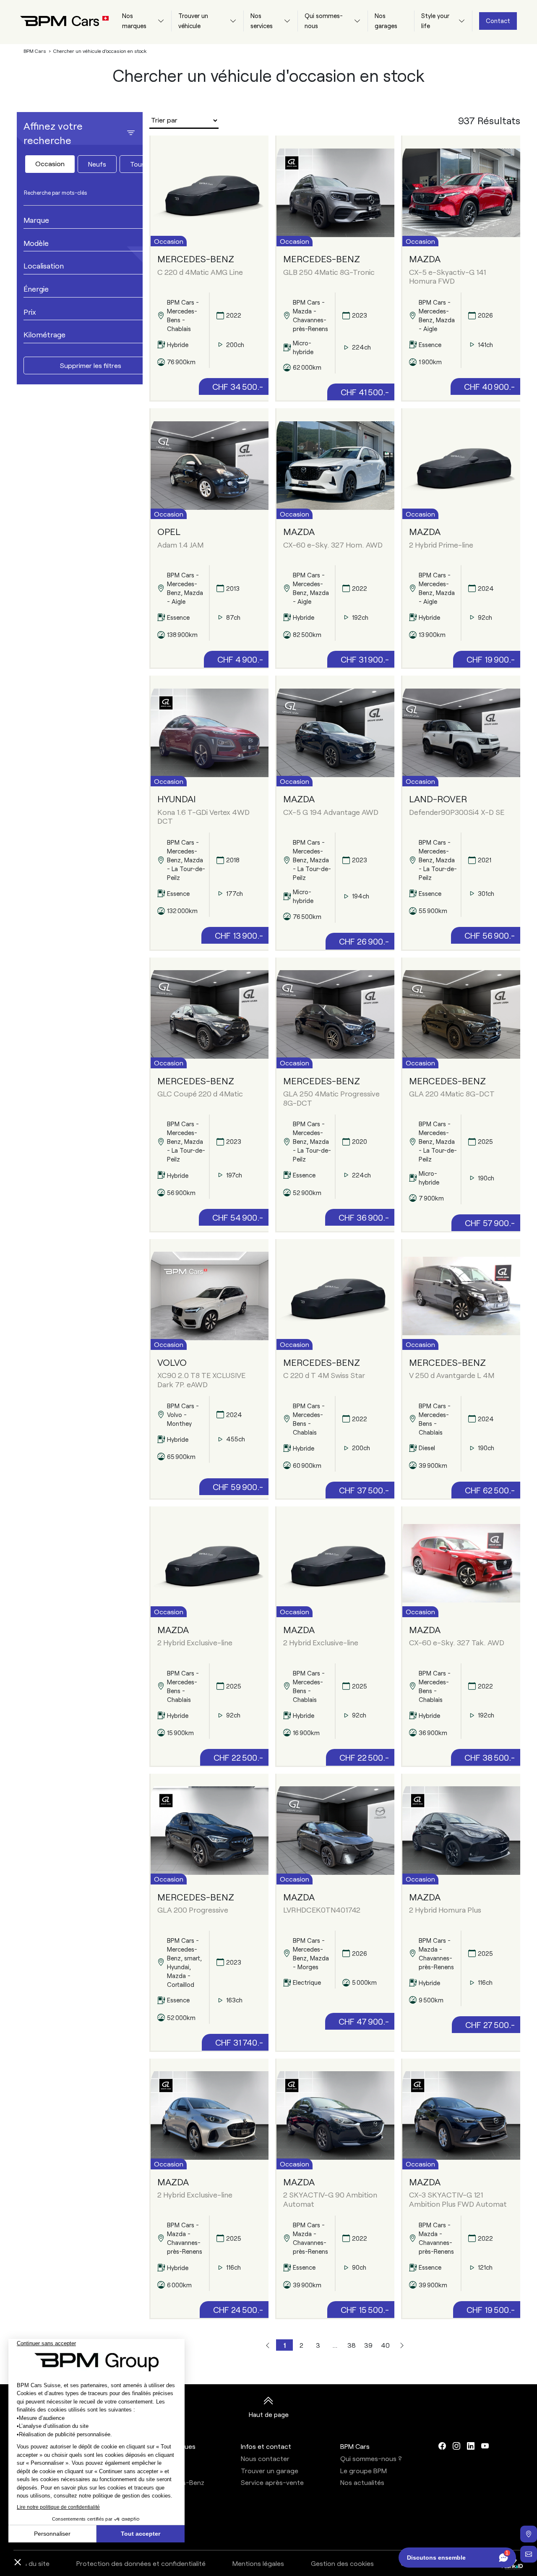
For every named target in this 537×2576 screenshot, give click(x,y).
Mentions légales (258, 2563)
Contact (498, 21)
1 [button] (285, 2345)
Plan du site (32, 2563)
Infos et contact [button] (266, 2446)
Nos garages (386, 21)
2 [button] (301, 2345)
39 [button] (368, 2345)
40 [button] (385, 2345)
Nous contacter (265, 2458)
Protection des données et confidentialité (141, 2563)
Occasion (50, 163)
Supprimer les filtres (91, 365)
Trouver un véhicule (193, 21)
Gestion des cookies (342, 2563)
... (335, 2345)
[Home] (58, 21)
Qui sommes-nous (324, 21)
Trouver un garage (270, 2470)
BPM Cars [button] (355, 2446)
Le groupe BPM (364, 2470)
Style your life (435, 21)
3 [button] (318, 2345)
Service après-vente (272, 2482)
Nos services (262, 21)
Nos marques (134, 21)
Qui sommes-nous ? (371, 2458)
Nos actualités (362, 2482)
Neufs (97, 164)
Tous (138, 164)
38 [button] (352, 2345)
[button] (268, 2345)
